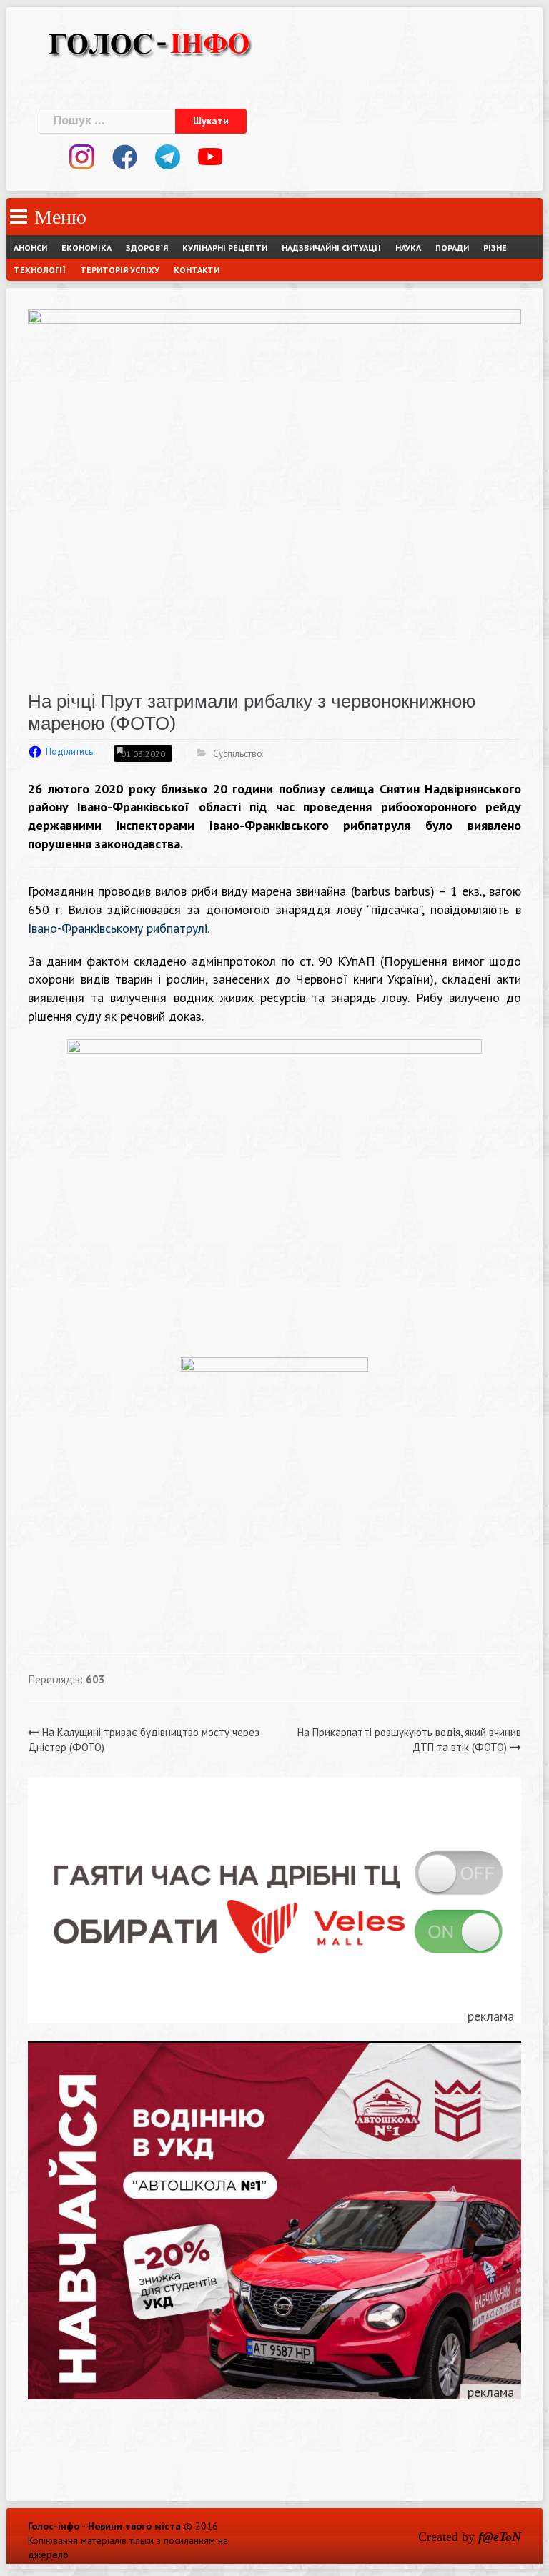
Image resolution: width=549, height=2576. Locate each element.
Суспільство (238, 754)
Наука (408, 248)
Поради (452, 248)
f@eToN (500, 2537)
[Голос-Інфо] (149, 42)
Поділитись (69, 752)
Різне (495, 248)
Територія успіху (120, 270)
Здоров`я (147, 248)
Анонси (30, 248)
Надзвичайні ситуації (331, 248)
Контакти (197, 270)
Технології (40, 270)
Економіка (86, 248)
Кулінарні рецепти (225, 248)
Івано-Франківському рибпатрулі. (119, 928)
